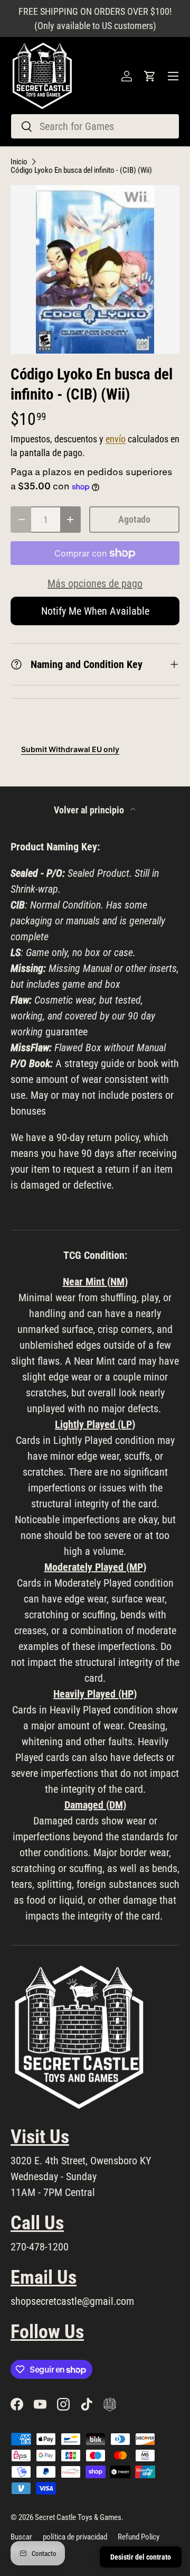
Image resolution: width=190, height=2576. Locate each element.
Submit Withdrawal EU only (70, 749)
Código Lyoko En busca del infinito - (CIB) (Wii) (81, 170)
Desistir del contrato (141, 2557)
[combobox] (95, 126)
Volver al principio (90, 810)
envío (116, 439)
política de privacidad (75, 2537)
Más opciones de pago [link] (95, 583)
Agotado (134, 519)
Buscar (21, 2537)
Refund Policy (139, 2537)
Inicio (19, 162)
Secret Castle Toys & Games (78, 2517)
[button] (150, 76)
